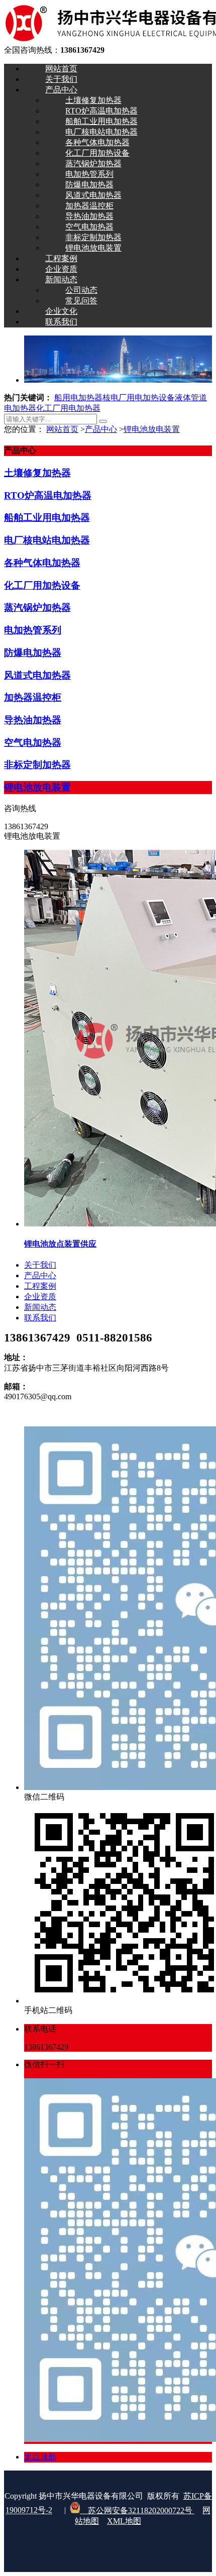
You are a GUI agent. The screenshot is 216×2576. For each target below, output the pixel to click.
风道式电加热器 (37, 675)
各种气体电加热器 (42, 563)
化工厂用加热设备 (42, 585)
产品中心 (101, 429)
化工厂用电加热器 (68, 408)
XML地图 (124, 2521)
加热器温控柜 (33, 697)
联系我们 (40, 1318)
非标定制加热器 (37, 765)
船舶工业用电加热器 (47, 518)
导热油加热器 (33, 720)
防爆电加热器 (33, 653)
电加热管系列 (33, 630)
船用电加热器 (78, 398)
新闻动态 (40, 1307)
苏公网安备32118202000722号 (137, 2510)
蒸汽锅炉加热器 (37, 607)
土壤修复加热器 (37, 473)
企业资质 (40, 1297)
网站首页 (62, 429)
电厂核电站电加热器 (47, 540)
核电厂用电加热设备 (139, 398)
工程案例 (40, 1286)
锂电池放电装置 (152, 429)
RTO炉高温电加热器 (48, 495)
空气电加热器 (33, 743)
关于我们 (40, 1265)
